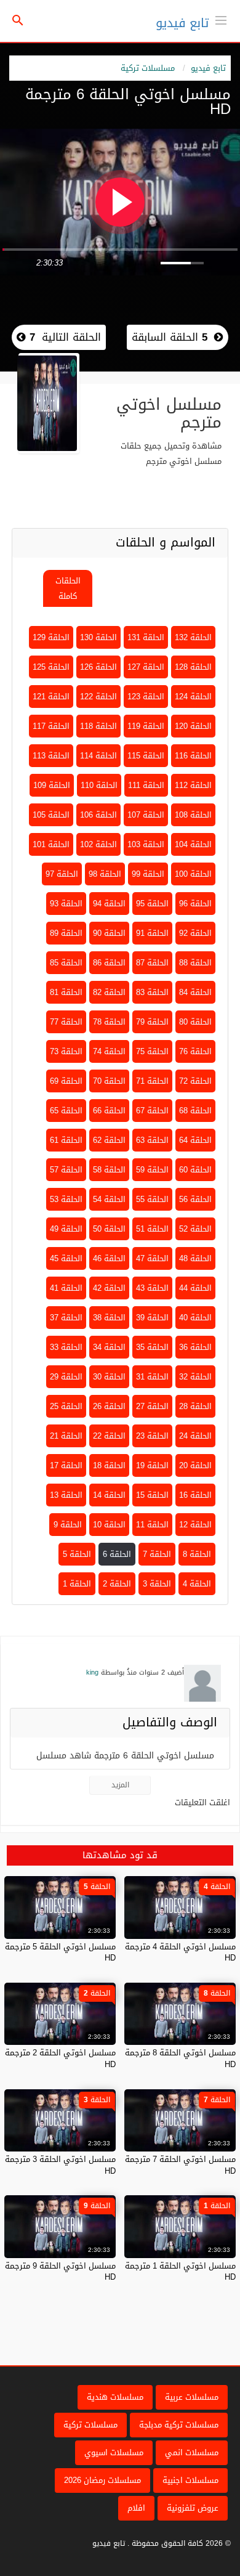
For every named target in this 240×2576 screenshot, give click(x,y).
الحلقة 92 (195, 933)
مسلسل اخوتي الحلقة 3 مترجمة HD (60, 2165)
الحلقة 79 (152, 1022)
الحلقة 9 (68, 1525)
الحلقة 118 (98, 726)
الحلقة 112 (193, 785)
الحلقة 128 (193, 667)
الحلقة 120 (193, 726)
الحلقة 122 (98, 697)
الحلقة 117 (51, 726)
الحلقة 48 (195, 1258)
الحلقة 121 (51, 697)
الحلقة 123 (146, 697)
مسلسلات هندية (115, 2397)
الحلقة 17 (66, 1465)
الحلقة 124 (193, 697)
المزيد (120, 1785)
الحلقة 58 (109, 1170)
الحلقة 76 (195, 1051)
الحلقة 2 (117, 1584)
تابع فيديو (182, 23)
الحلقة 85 (66, 963)
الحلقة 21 (66, 1436)
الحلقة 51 (152, 1229)
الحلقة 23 (152, 1436)
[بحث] (18, 21)
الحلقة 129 (51, 637)
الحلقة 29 (66, 1377)
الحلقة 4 (197, 1584)
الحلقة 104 (193, 844)
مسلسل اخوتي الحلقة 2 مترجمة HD (60, 2058)
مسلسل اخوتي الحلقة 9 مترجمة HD (60, 2271)
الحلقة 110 (99, 785)
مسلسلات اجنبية (190, 2480)
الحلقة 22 (109, 1436)
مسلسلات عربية (192, 2397)
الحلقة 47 (152, 1258)
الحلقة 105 (51, 815)
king (92, 1672)
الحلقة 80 (195, 1022)
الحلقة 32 (195, 1377)
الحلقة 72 (195, 1081)
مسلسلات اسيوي (114, 2452)
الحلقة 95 (152, 904)
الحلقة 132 (193, 637)
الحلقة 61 (66, 1140)
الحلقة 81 (66, 992)
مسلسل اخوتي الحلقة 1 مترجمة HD (180, 2271)
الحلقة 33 (66, 1347)
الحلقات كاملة (68, 588)
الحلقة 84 (195, 992)
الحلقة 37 (66, 1318)
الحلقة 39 (152, 1318)
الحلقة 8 (197, 1554)
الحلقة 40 (195, 1318)
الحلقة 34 (109, 1347)
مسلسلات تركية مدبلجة (179, 2425)
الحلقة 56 (195, 1199)
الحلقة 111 (146, 785)
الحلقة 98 (105, 874)
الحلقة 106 (98, 815)
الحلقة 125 (51, 667)
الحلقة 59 (152, 1170)
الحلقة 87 (152, 963)
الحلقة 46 (109, 1258)
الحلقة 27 (152, 1406)
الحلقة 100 (193, 874)
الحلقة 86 (109, 963)
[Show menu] (221, 19)
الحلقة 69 (66, 1081)
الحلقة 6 (117, 1554)
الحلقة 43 (152, 1288)
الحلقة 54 (109, 1199)
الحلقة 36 (195, 1347)
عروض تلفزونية (193, 2508)
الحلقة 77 (66, 1022)
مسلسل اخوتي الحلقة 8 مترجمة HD (180, 2058)
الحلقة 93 (66, 904)
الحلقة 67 (152, 1111)
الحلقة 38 (109, 1318)
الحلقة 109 (52, 785)
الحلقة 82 (109, 992)
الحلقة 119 (146, 726)
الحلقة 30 (109, 1377)
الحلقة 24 (195, 1436)
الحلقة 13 (66, 1495)
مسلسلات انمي (192, 2452)
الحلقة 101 (51, 844)
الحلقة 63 (152, 1140)
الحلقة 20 (195, 1465)
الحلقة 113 (51, 756)
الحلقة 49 (66, 1229)
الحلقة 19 (152, 1465)
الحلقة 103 (146, 844)
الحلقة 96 (195, 904)
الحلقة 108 (193, 815)
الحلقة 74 (109, 1051)
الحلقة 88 (195, 963)
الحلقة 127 (146, 667)
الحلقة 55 (152, 1199)
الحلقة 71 (152, 1081)
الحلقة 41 (66, 1288)
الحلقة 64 (195, 1140)
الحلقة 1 (77, 1584)
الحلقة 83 (152, 992)
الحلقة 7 (157, 1554)
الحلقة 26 (109, 1406)
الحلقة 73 (66, 1051)
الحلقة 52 (195, 1229)
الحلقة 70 (109, 1081)
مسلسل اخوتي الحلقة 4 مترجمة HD (180, 1952)
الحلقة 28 (195, 1406)
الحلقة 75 (152, 1051)
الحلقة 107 (146, 815)
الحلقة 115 (146, 756)
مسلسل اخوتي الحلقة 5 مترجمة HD (60, 1952)
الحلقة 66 (109, 1111)
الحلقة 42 (109, 1288)
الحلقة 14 (109, 1495)
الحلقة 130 (98, 637)
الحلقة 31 (152, 1377)
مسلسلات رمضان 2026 (102, 2480)
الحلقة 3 (157, 1584)
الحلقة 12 (195, 1525)
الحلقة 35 (152, 1347)
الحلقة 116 (193, 756)
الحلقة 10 (109, 1525)
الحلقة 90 (109, 933)
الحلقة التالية (63, 337)
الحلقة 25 (66, 1406)
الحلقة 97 (62, 874)
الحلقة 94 (109, 904)
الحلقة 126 (98, 667)
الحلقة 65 (66, 1111)
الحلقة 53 (66, 1199)
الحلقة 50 (109, 1229)
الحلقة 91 (152, 933)
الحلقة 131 (146, 637)
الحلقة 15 (152, 1495)
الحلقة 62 (109, 1140)
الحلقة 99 (148, 874)
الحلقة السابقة (170, 337)
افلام (136, 2508)
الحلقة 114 (98, 756)
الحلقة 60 (195, 1170)
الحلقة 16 (195, 1495)
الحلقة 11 (152, 1525)
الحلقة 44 (195, 1288)
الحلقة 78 (109, 1022)
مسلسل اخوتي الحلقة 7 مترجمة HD (180, 2165)
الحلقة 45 (66, 1258)
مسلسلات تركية (148, 68)
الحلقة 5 (77, 1554)
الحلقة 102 (98, 844)
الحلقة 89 (66, 933)
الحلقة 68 (195, 1111)
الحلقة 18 (109, 1465)
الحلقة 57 (66, 1170)
